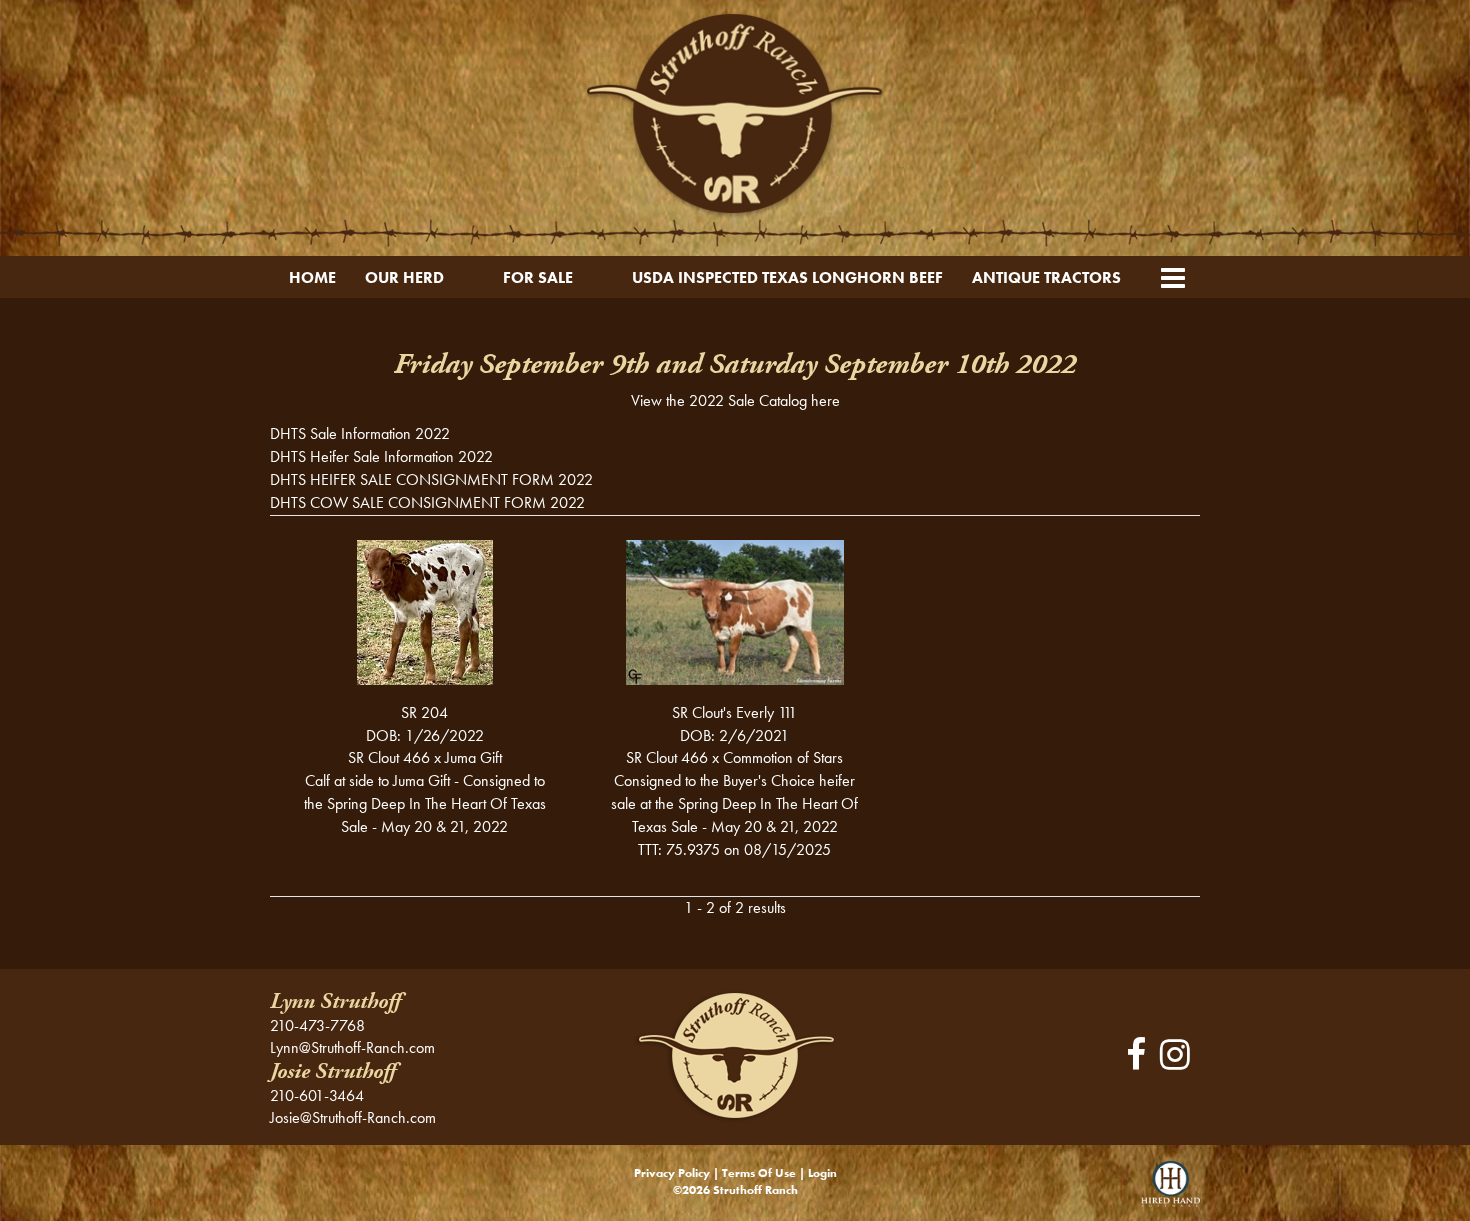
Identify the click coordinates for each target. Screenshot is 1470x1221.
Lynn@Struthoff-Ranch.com (352, 1047)
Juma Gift (473, 757)
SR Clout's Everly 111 (734, 712)
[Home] (734, 1054)
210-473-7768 (317, 1025)
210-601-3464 (317, 1095)
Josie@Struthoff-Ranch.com (353, 1117)
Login (822, 1173)
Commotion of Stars (783, 757)
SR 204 (424, 712)
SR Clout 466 (389, 757)
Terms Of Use (759, 1173)
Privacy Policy (672, 1173)
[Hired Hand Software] (1170, 1191)
